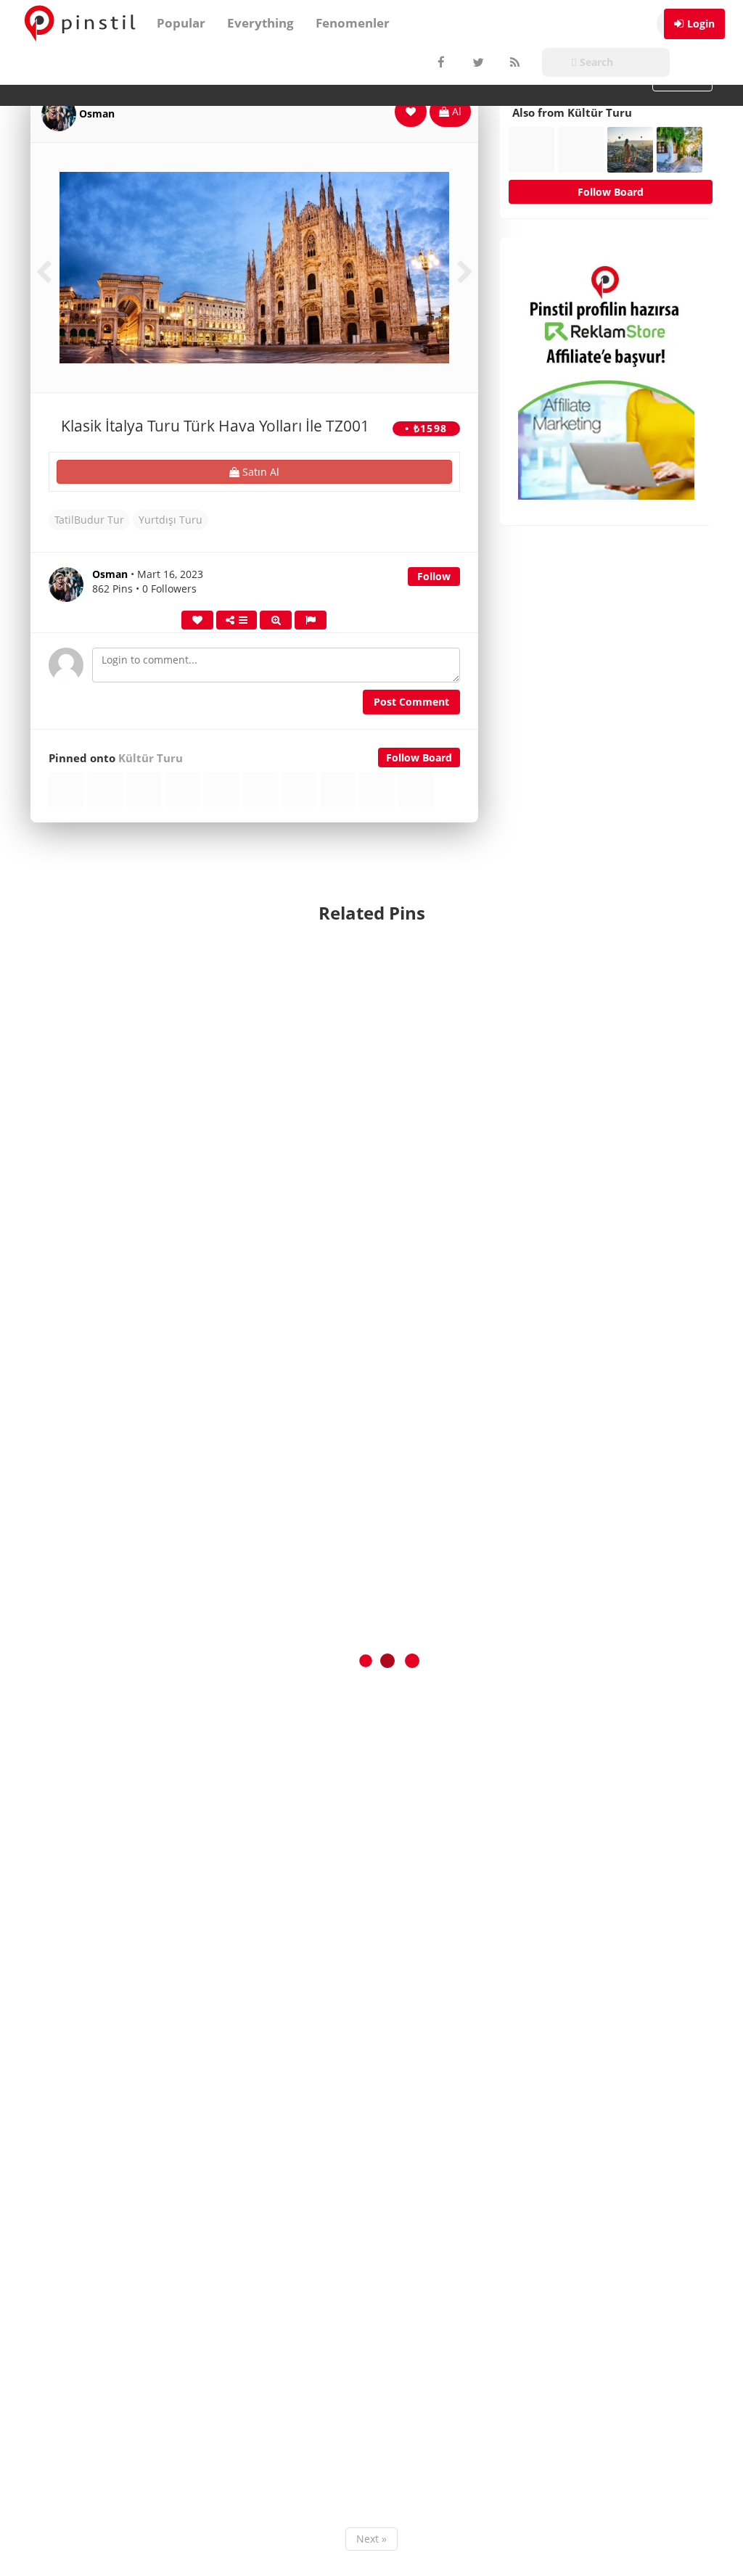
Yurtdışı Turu (171, 520)
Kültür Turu (151, 758)
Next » (371, 2539)
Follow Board (419, 757)
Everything (260, 23)
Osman (97, 113)
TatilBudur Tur (89, 520)
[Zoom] (276, 620)
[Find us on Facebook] (440, 62)
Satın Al (259, 472)
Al (455, 111)
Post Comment (411, 702)
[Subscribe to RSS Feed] (513, 62)
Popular (181, 23)
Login (701, 24)
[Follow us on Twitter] (477, 62)
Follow (434, 576)
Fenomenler (353, 23)
